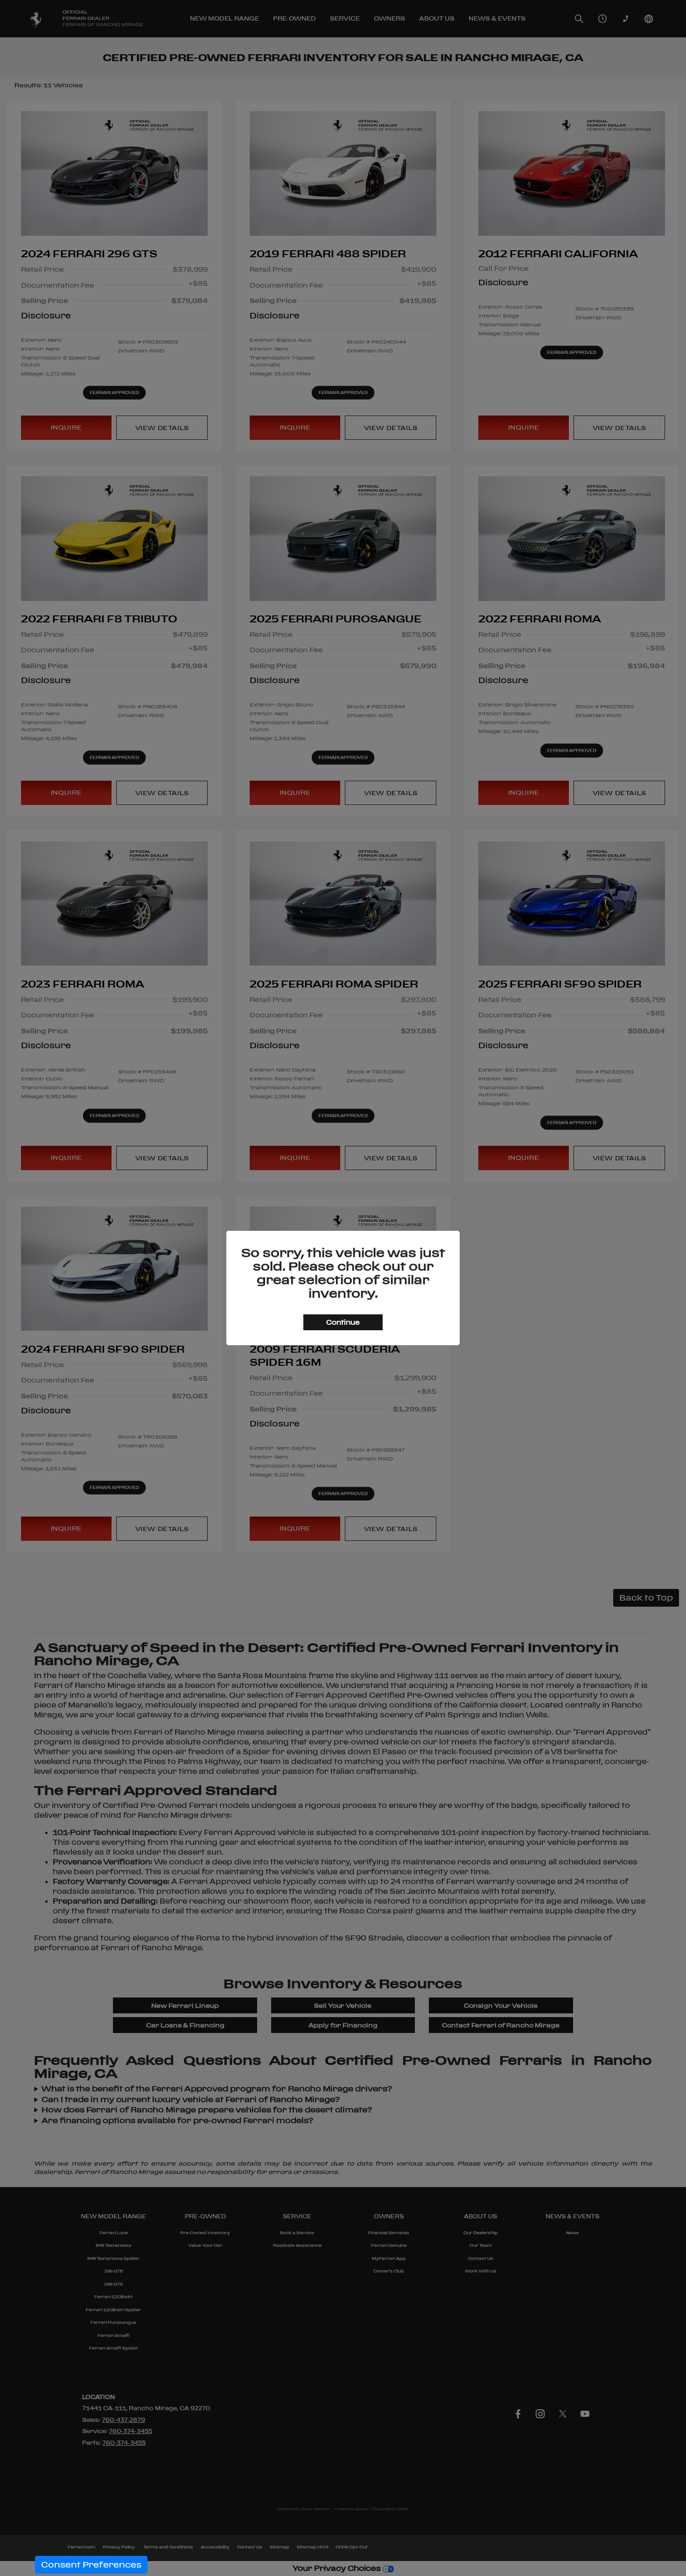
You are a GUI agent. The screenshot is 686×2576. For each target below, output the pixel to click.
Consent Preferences (91, 2565)
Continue (343, 1322)
